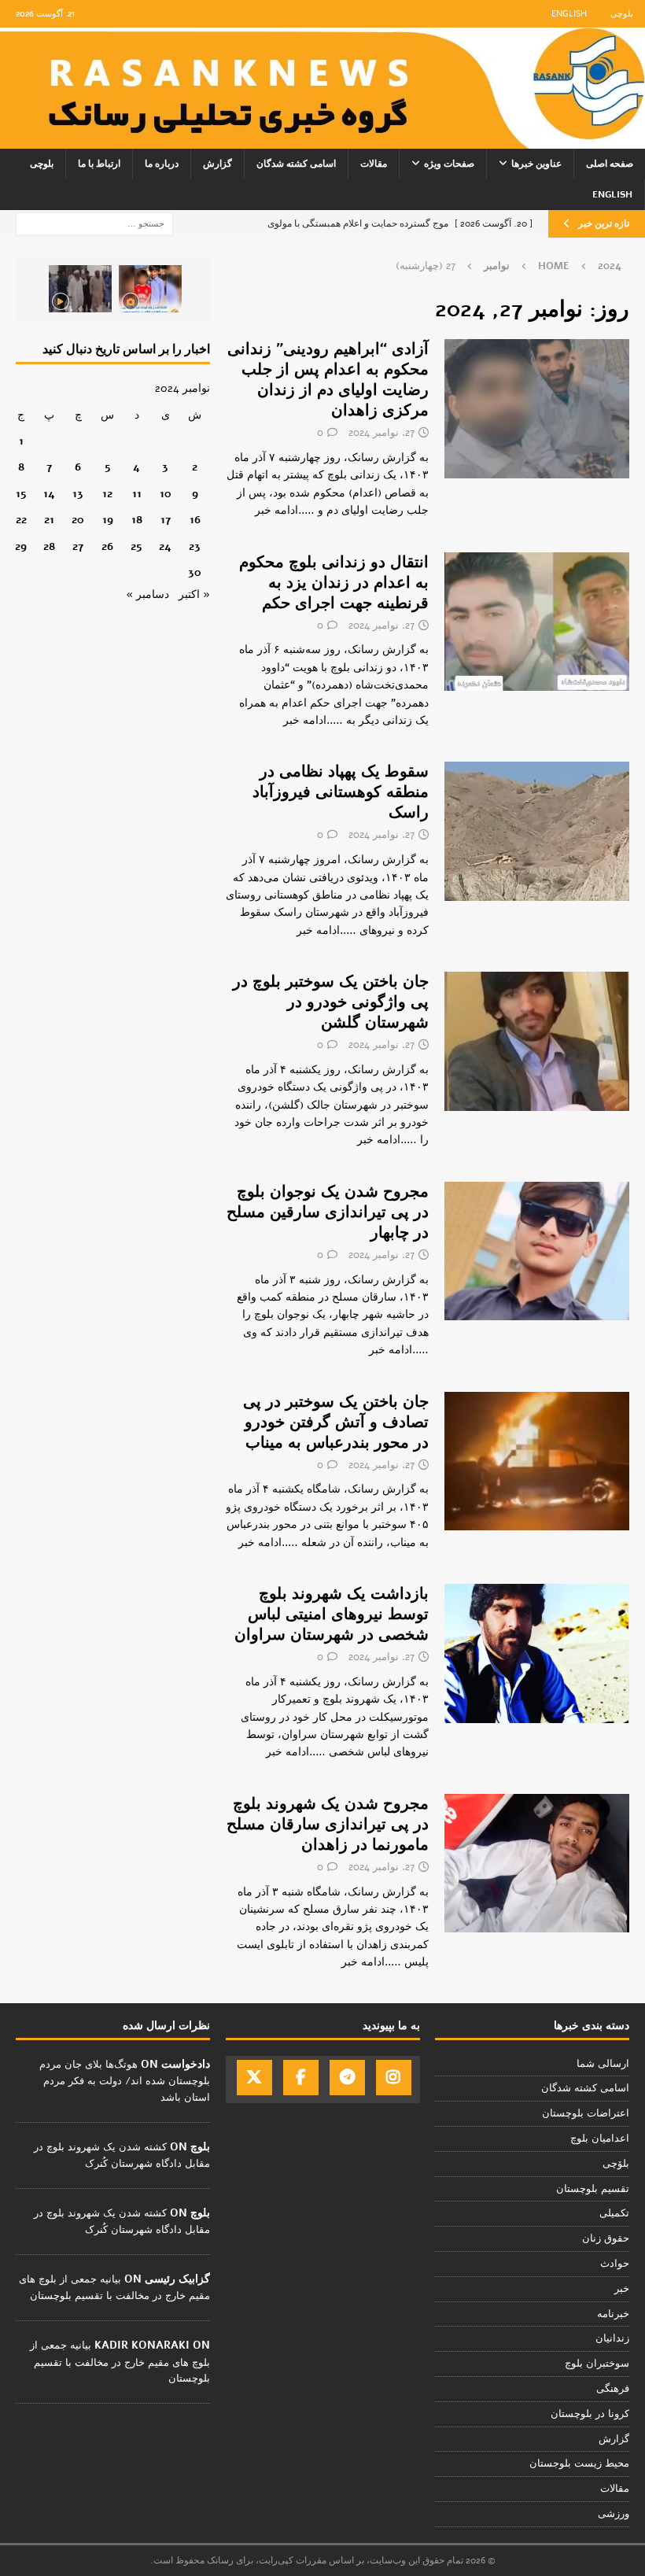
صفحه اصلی (610, 164)
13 (78, 494)
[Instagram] (394, 2078)
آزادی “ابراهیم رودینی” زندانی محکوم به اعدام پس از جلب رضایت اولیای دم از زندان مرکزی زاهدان (328, 380)
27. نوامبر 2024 (381, 433)
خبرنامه (613, 2314)
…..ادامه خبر (285, 510)
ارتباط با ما (99, 164)
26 (107, 546)
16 (195, 520)
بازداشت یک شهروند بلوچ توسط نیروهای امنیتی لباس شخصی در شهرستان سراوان (332, 1614)
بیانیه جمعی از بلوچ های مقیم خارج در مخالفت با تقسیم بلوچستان (120, 2362)
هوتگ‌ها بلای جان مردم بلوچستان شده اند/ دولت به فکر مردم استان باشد (125, 2081)
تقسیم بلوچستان (593, 2189)
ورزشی (614, 2514)
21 (49, 520)
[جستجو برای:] (94, 223)
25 (136, 546)
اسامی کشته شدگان (296, 164)
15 (21, 494)
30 (195, 572)
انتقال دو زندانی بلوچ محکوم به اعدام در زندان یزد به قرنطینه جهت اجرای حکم (334, 583)
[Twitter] (254, 2078)
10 (166, 494)
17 (166, 520)
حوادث (615, 2264)
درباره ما (162, 164)
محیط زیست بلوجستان (579, 2463)
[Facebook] (301, 2078)
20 (78, 520)
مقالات (374, 164)
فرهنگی (613, 2389)
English (569, 14)
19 (108, 520)
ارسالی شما (603, 2064)
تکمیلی (614, 2213)
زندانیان (612, 2338)
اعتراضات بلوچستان (586, 2113)
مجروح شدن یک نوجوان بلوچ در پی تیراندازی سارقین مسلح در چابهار (328, 1212)
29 (21, 546)
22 (21, 520)
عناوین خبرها (536, 164)
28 (49, 546)
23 (195, 546)
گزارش (217, 164)
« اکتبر (194, 594)
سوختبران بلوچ (597, 2364)
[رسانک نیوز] (322, 139)
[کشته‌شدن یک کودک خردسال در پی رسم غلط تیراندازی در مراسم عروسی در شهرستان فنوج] (150, 289)
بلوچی (622, 14)
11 (137, 494)
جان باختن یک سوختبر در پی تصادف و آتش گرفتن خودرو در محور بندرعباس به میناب (336, 1422)
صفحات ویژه (449, 164)
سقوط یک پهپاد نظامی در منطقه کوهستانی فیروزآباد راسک (341, 792)
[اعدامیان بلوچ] (537, 622)
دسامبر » (147, 594)
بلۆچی (616, 2164)
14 (49, 494)
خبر (622, 2289)
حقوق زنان (606, 2238)
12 (107, 494)
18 (137, 520)
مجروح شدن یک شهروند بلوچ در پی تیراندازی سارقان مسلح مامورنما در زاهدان (328, 1824)
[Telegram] (347, 2078)
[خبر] (537, 408)
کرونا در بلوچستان (590, 2414)
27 (78, 546)
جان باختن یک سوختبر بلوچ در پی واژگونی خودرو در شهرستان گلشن (331, 1002)
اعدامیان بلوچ (600, 2139)
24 (165, 546)
